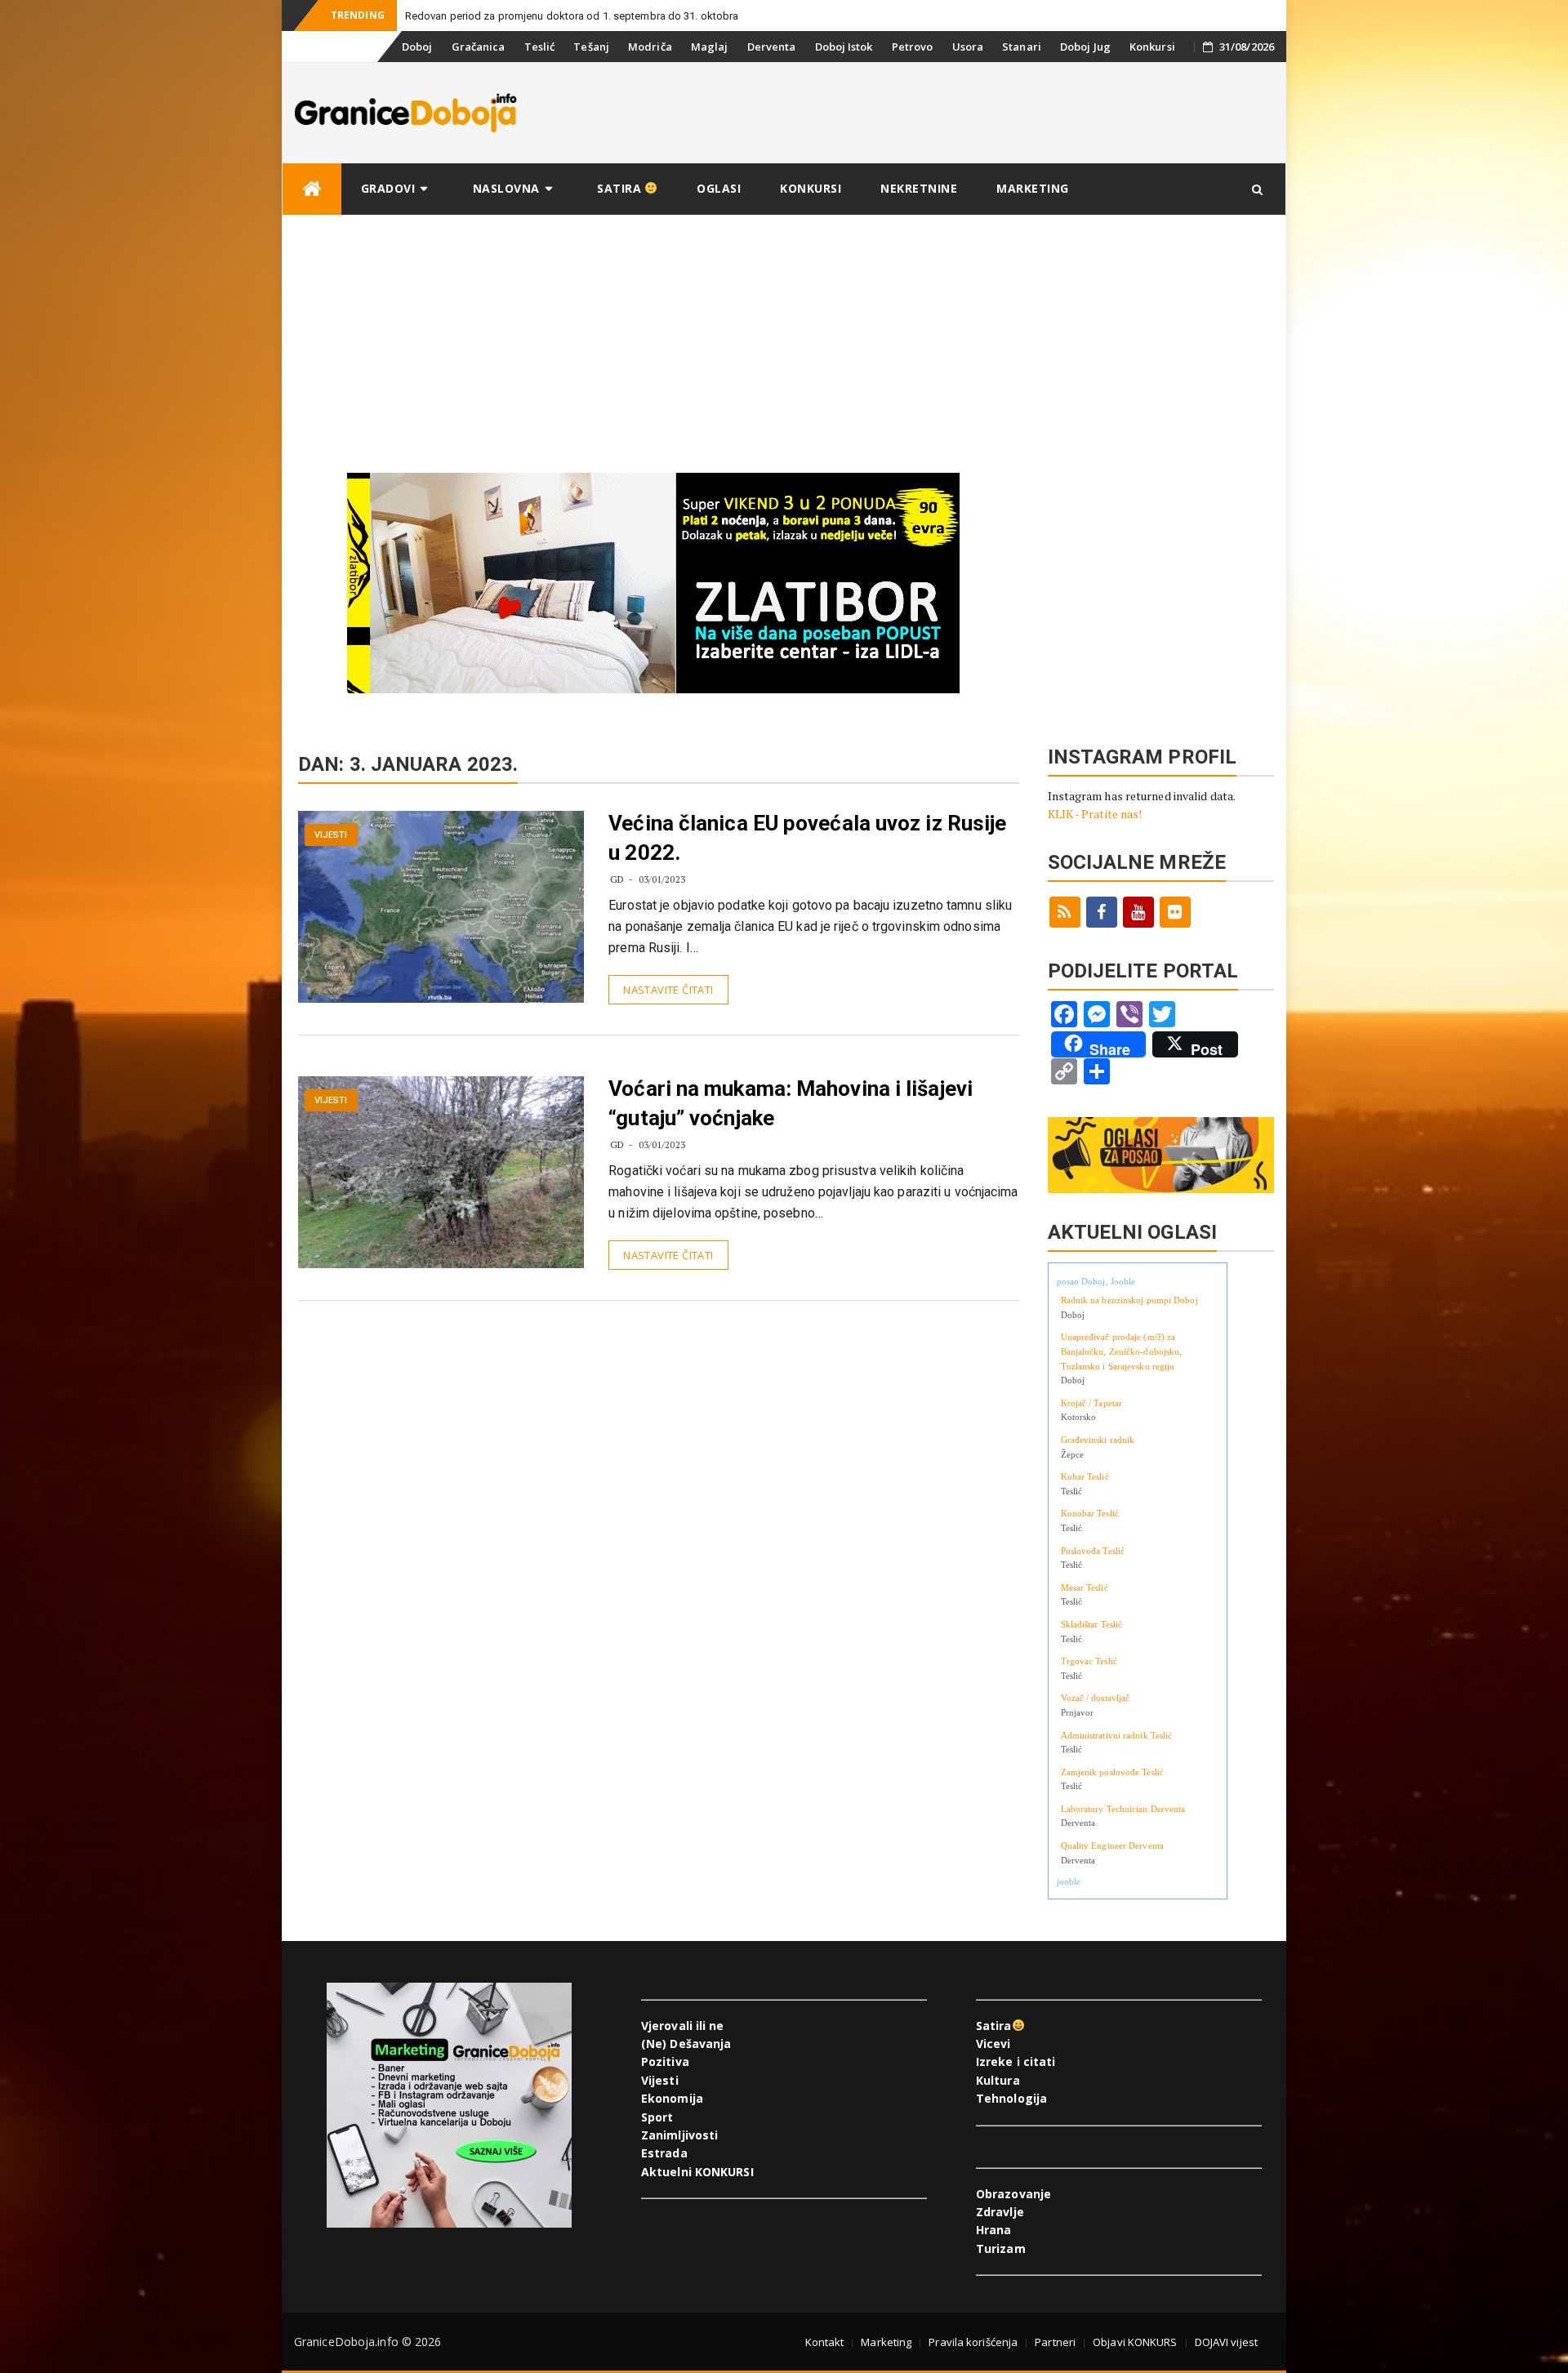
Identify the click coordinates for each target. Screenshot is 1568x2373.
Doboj (417, 47)
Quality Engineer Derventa (1113, 1845)
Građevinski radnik (1098, 1440)
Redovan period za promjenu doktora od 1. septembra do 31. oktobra (572, 16)
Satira (621, 188)
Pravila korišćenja (973, 2342)
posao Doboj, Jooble (1096, 1281)
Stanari (1022, 47)
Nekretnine (919, 188)
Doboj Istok (844, 47)
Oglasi (719, 188)
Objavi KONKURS (1135, 2342)
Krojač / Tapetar (1092, 1403)
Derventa (772, 47)
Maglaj (710, 47)
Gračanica (479, 47)
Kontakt (825, 2342)
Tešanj (591, 47)
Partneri (1055, 2342)
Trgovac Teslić (1089, 1661)
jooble (1069, 1881)
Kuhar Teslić (1085, 1476)
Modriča (650, 47)
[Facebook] (1102, 912)
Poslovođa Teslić (1093, 1551)
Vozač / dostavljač (1096, 1698)
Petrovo (913, 47)
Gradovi (388, 188)
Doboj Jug (1085, 47)
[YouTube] (1138, 912)
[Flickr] (1175, 912)
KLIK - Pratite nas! (1095, 814)
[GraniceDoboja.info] (312, 189)
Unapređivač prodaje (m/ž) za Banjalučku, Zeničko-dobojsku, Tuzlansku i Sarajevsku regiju (1122, 1351)
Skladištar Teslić (1092, 1624)
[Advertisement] (784, 338)
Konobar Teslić (1090, 1513)
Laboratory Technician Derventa (1123, 1809)
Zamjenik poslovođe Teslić (1113, 1772)
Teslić (540, 47)
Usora (968, 47)
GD (617, 879)
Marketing (1033, 188)
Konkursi (1152, 47)
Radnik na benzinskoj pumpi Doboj (1129, 1300)
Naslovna (506, 188)
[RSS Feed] (1065, 912)
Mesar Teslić (1085, 1587)
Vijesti (331, 835)
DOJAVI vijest (1226, 2342)
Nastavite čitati (668, 990)
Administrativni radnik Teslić (1117, 1735)
